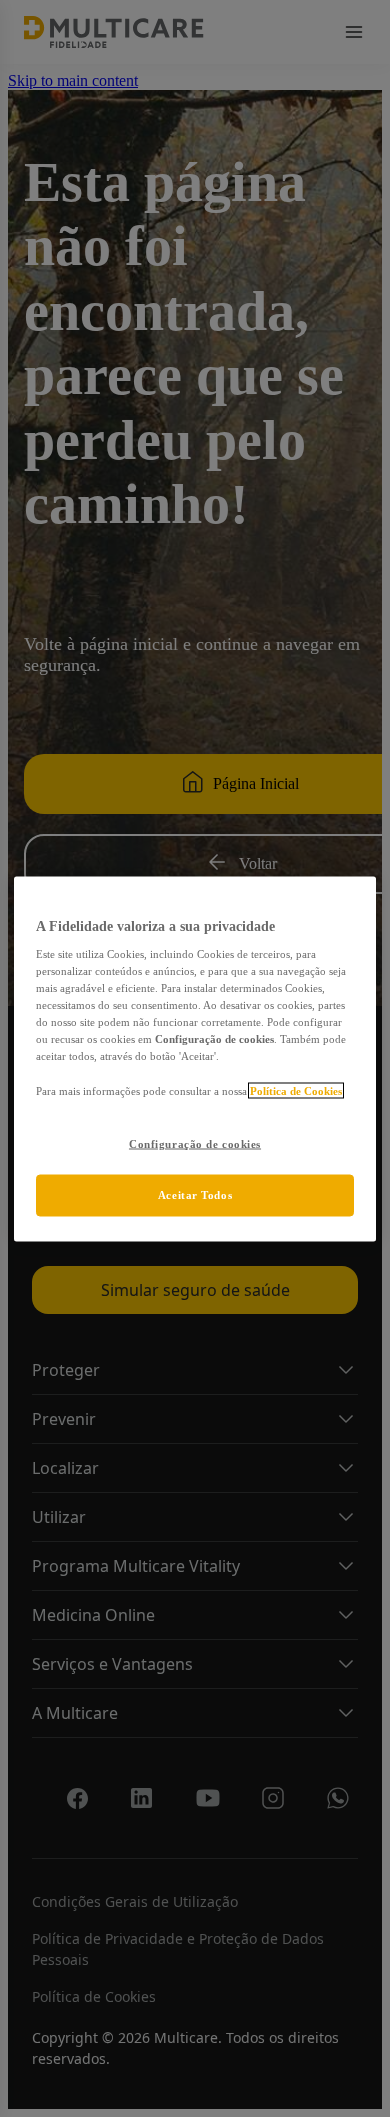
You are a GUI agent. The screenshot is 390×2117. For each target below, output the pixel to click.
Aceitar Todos (195, 1194)
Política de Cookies (296, 1090)
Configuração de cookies (195, 1143)
